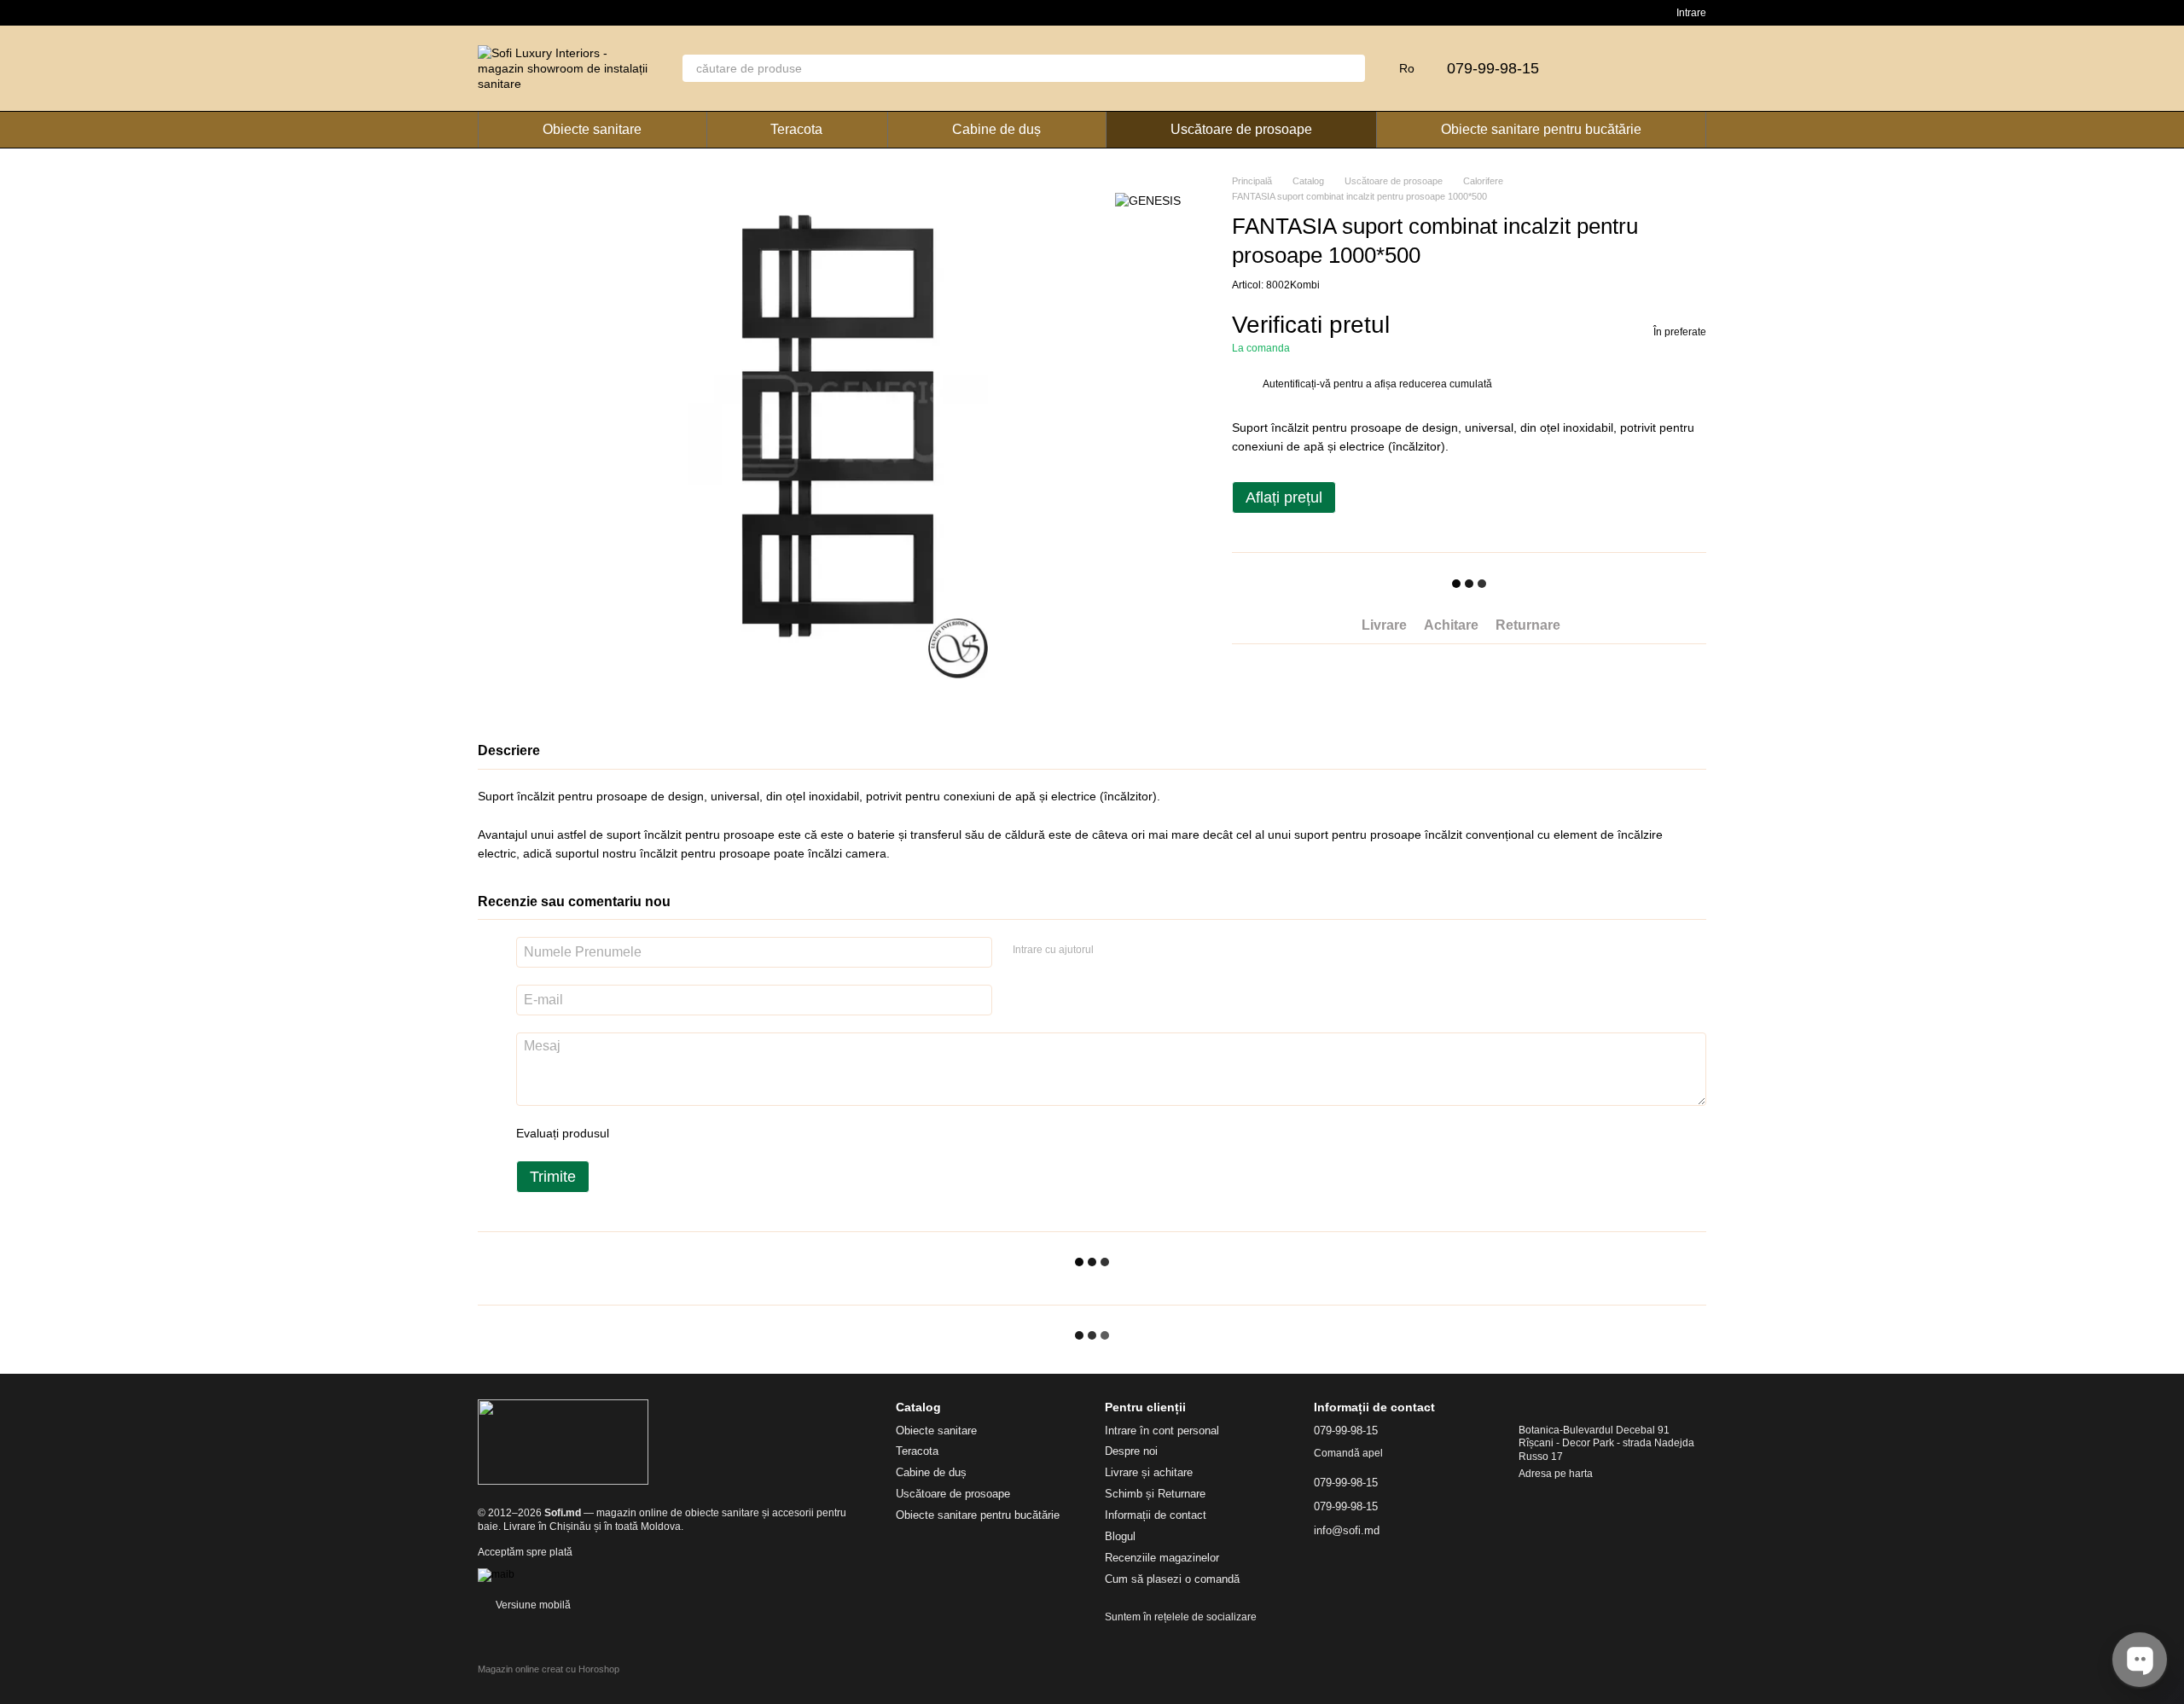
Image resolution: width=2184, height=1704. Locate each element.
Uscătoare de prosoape (1241, 129)
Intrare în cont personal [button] (1162, 1431)
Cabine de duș (996, 129)
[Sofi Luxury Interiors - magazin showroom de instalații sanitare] (563, 1442)
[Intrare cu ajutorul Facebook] (1112, 950)
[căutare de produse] (1351, 68)
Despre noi (1131, 1451)
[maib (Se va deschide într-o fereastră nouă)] (496, 1574)
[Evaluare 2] (665, 1133)
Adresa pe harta (1556, 1474)
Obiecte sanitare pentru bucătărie (1541, 129)
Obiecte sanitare (592, 129)
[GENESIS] (1148, 199)
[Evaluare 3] (692, 1133)
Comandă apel (1348, 1453)
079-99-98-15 (1493, 68)
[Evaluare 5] (746, 1133)
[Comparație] (1604, 68)
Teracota (796, 129)
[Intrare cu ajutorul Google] (1140, 950)
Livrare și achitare (1149, 1472)
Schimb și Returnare (1155, 1494)
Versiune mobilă (532, 1605)
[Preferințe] (1648, 68)
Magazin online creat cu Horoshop (549, 1669)
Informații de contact (1156, 1515)
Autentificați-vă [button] (1298, 384)
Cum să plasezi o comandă (1172, 1579)
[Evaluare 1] (637, 1133)
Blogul (1120, 1536)
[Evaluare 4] (719, 1133)
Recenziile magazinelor (1162, 1558)
